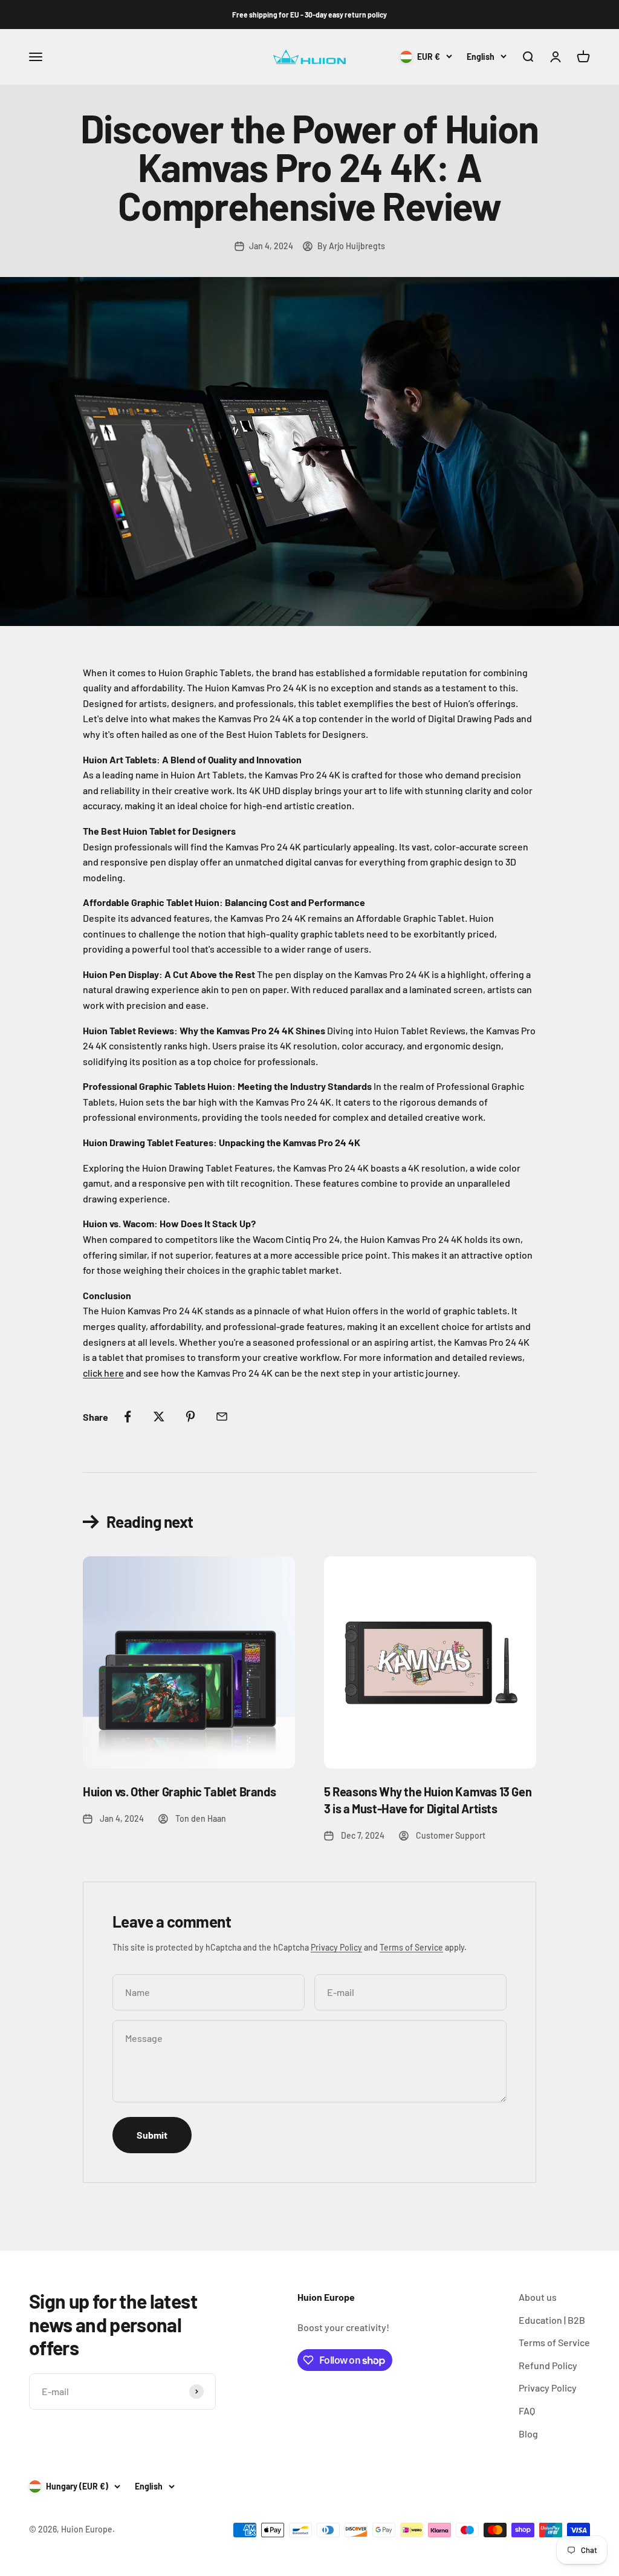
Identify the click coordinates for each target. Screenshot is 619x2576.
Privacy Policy (336, 1947)
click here (103, 1373)
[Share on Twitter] (159, 1417)
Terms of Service (411, 1947)
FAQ (527, 2411)
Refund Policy (548, 2365)
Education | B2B (552, 2320)
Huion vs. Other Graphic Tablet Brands (179, 1792)
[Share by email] (222, 1417)
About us (538, 2297)
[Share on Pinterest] (190, 1417)
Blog (528, 2434)
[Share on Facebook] (128, 1417)
